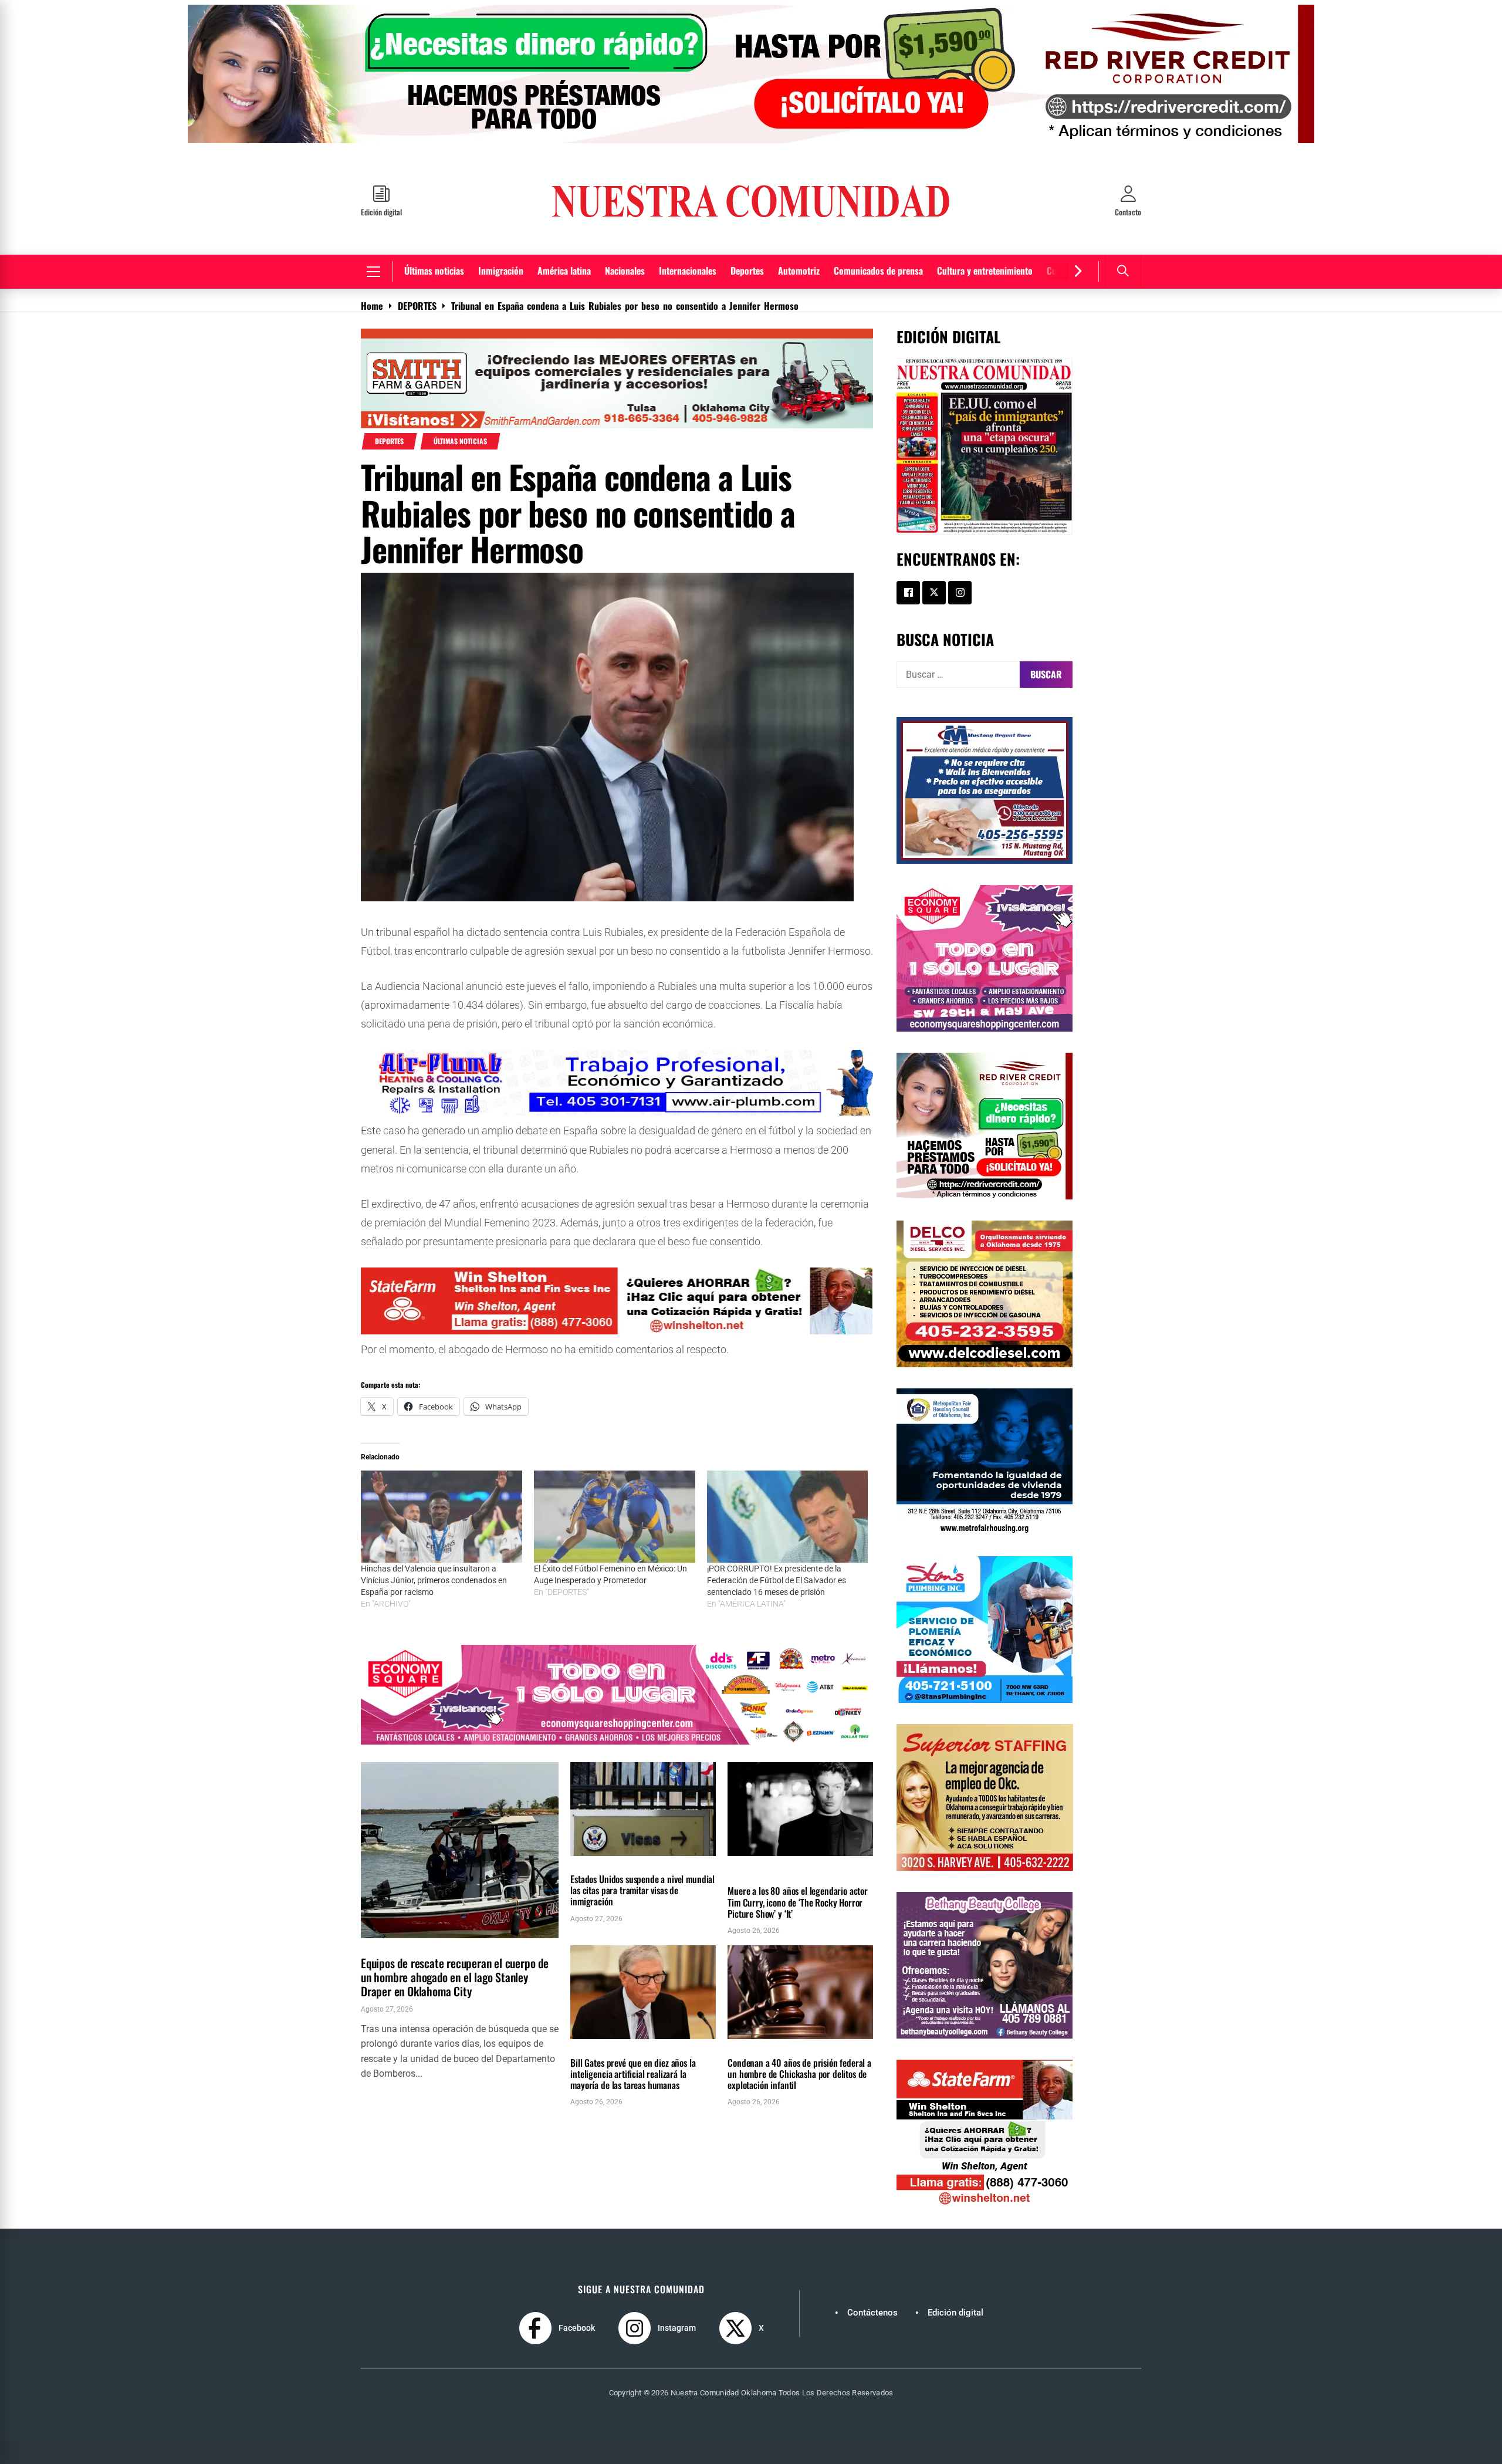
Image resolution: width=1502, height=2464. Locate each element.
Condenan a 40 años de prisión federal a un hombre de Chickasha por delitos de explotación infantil (799, 2083)
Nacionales (625, 279)
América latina (564, 279)
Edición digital (955, 2321)
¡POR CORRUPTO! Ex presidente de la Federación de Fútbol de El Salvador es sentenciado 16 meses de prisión (777, 1589)
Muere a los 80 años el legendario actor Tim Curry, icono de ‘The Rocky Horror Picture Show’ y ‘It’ (798, 1911)
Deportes (747, 279)
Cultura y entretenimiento (985, 279)
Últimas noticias (434, 279)
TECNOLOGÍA (591, 2055)
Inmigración (501, 279)
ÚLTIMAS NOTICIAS (460, 450)
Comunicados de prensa (878, 279)
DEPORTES (389, 450)
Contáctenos (872, 2321)
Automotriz (799, 279)
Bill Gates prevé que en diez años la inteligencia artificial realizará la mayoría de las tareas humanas (633, 2083)
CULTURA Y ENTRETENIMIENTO (771, 1871)
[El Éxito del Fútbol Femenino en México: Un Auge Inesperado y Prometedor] (615, 1525)
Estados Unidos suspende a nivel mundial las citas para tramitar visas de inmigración (642, 1899)
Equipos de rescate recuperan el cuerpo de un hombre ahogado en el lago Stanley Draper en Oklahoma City (455, 1986)
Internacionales (688, 279)
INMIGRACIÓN (593, 1871)
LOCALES (377, 1953)
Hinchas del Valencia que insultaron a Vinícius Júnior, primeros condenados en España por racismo (434, 1589)
